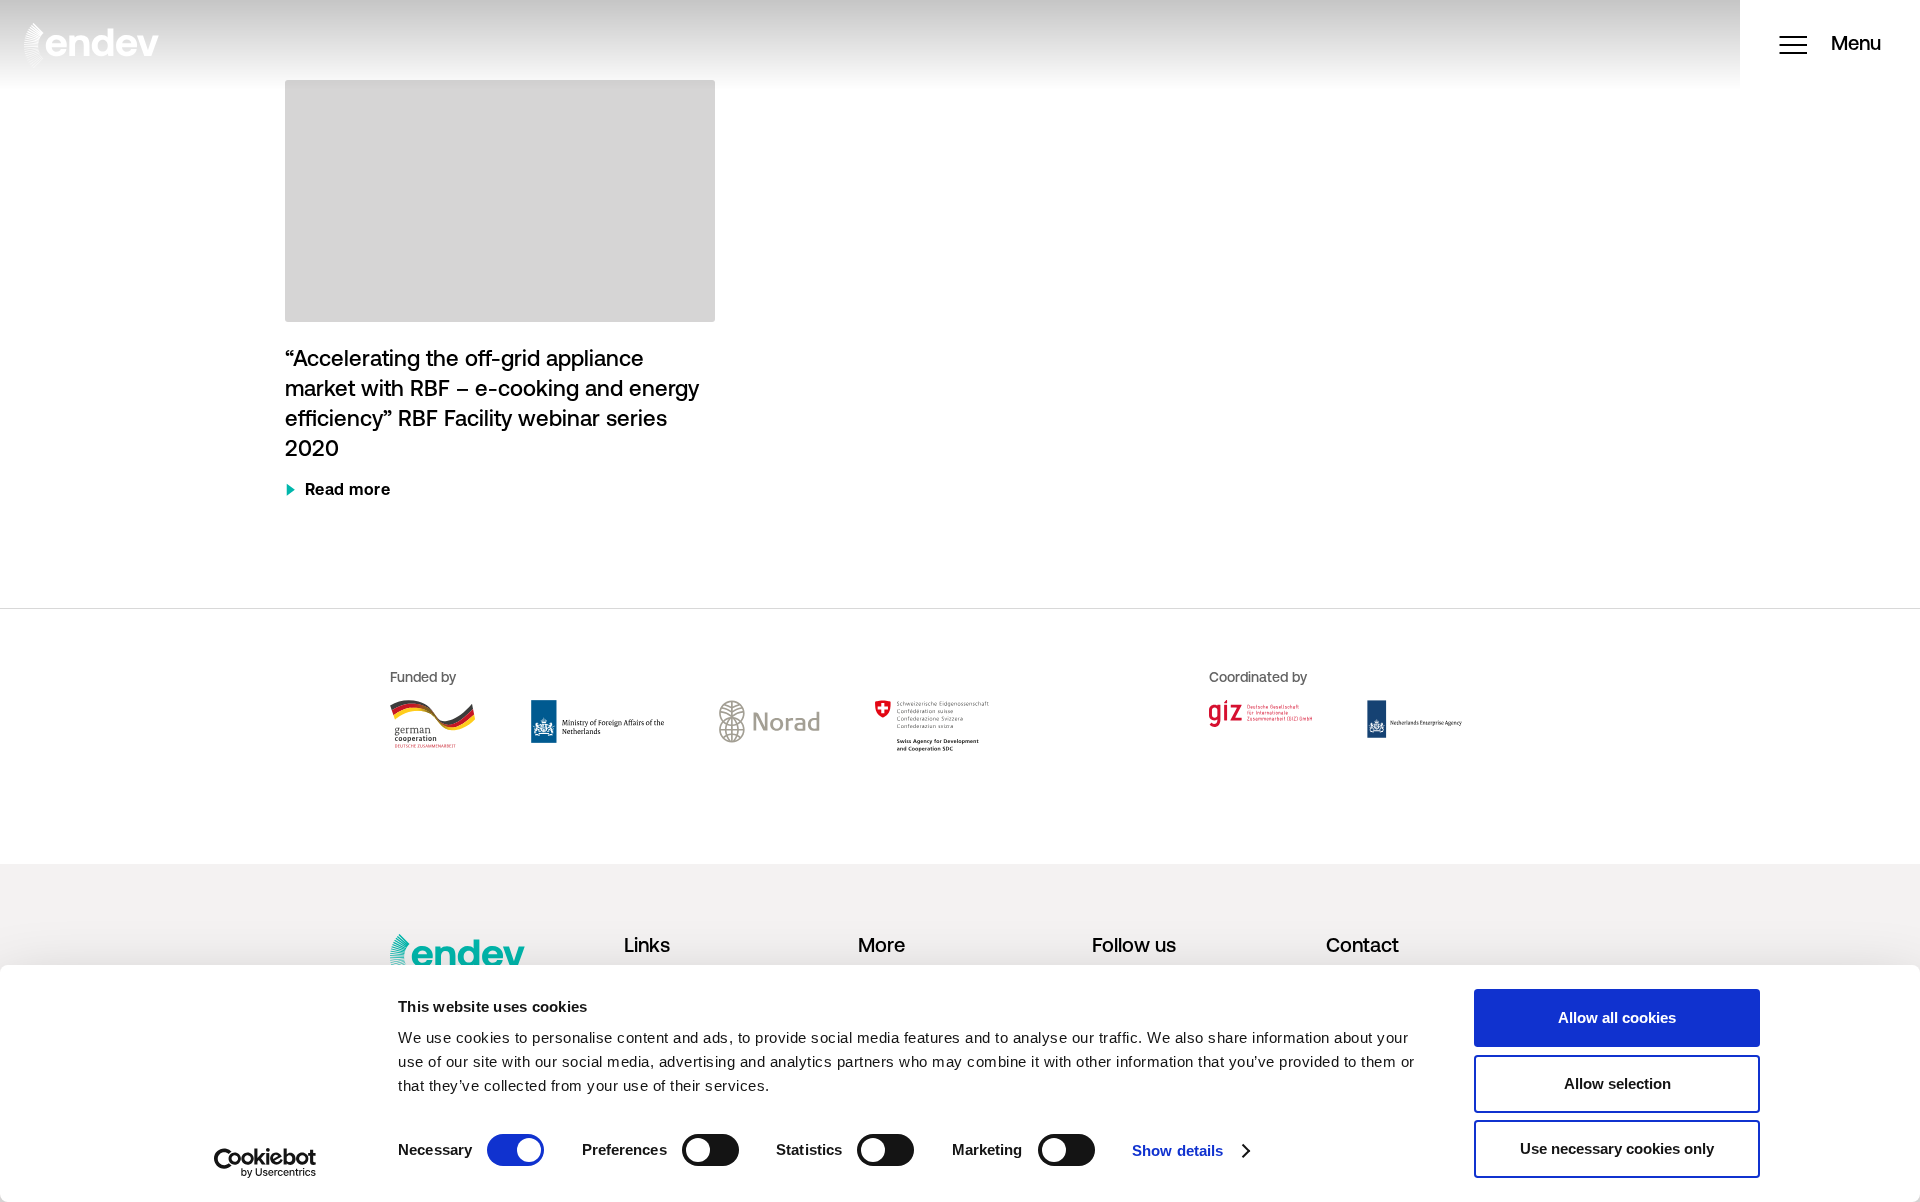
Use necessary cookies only (1617, 1148)
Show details (1177, 1150)
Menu (1856, 45)
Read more (348, 491)
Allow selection (1617, 1083)
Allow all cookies (1617, 1017)
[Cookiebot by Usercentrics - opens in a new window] (265, 1163)
